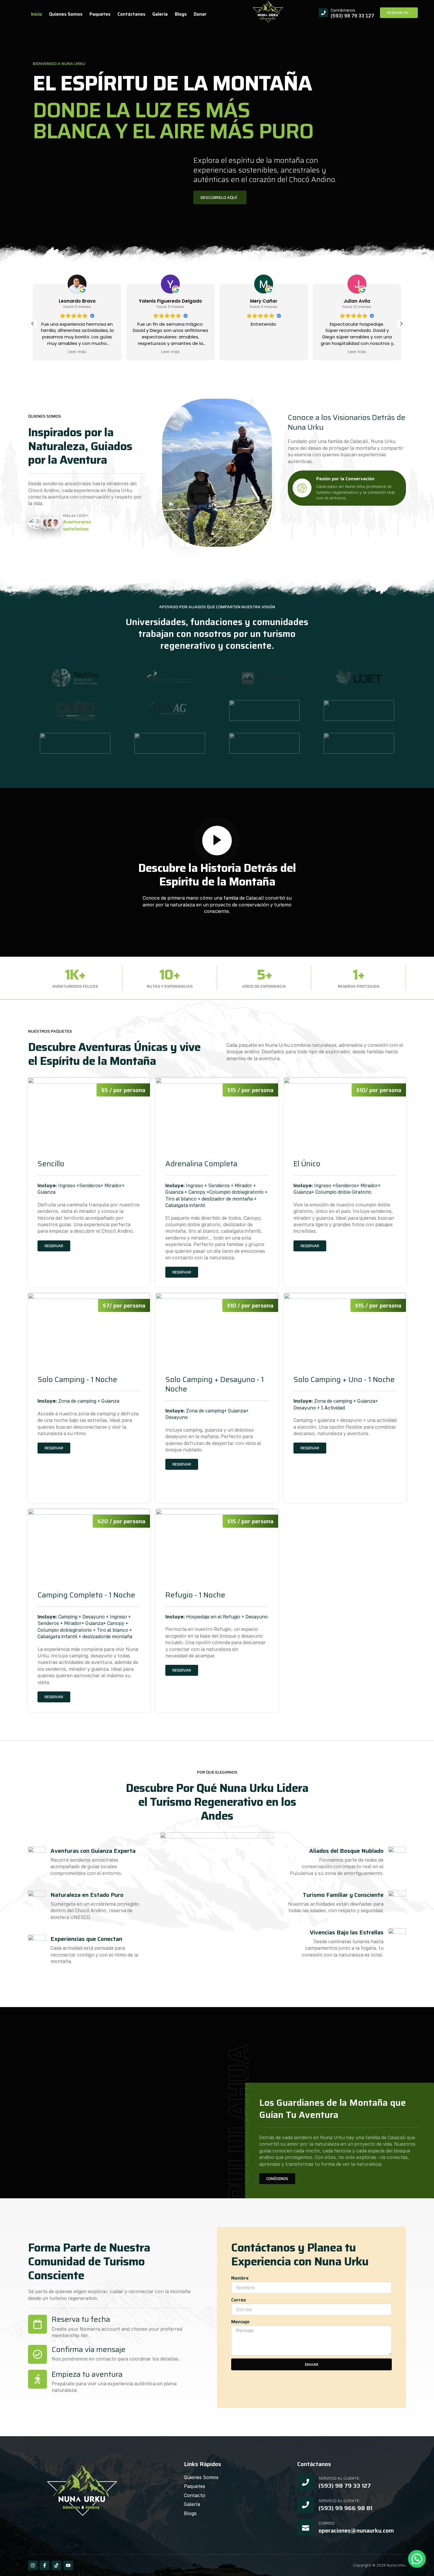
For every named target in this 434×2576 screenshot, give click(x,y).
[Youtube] (68, 2565)
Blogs (181, 14)
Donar (200, 14)
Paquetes (100, 14)
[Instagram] (33, 2565)
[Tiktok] (56, 2565)
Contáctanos (131, 14)
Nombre (240, 2278)
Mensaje (240, 2322)
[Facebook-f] (45, 2565)
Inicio (36, 14)
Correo (239, 2300)
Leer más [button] (87, 352)
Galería (160, 14)
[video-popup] (217, 841)
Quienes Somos (66, 14)
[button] (33, 324)
